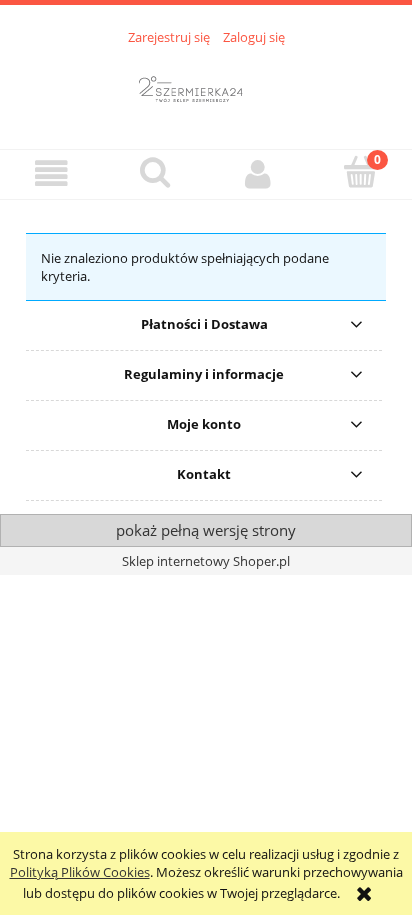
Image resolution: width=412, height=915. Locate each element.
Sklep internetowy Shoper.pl (206, 561)
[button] (51, 173)
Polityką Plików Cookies (80, 872)
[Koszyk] (360, 172)
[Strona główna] (206, 86)
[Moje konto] (257, 173)
